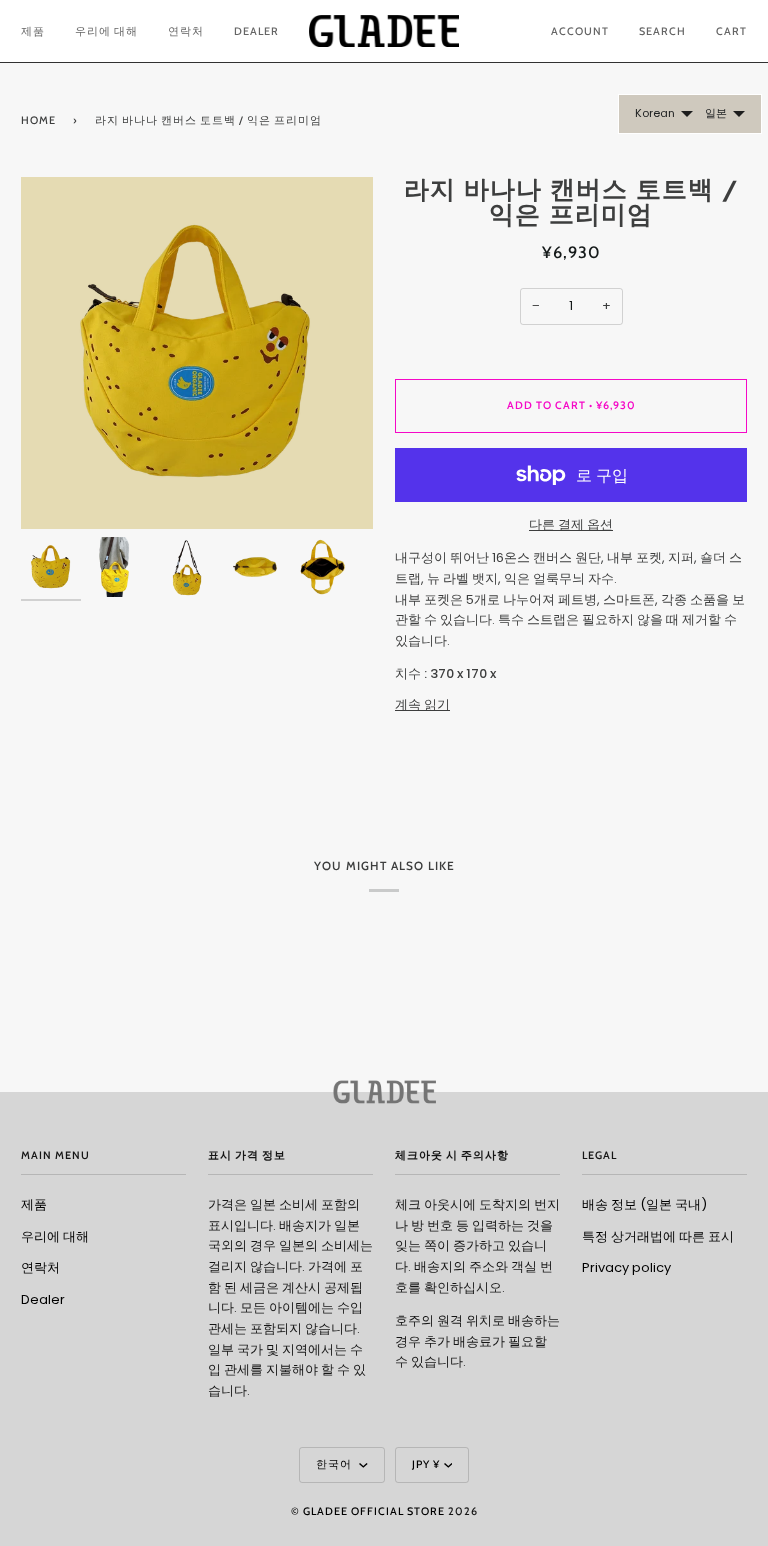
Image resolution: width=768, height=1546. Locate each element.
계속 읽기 (422, 704)
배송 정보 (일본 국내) (644, 1204)
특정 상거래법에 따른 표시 (658, 1236)
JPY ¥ (426, 1464)
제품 (34, 1204)
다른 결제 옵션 (571, 524)
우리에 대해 (55, 1236)
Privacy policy (626, 1267)
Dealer (43, 1299)
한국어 (335, 1464)
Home (38, 120)
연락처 (40, 1267)
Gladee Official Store (374, 1511)
